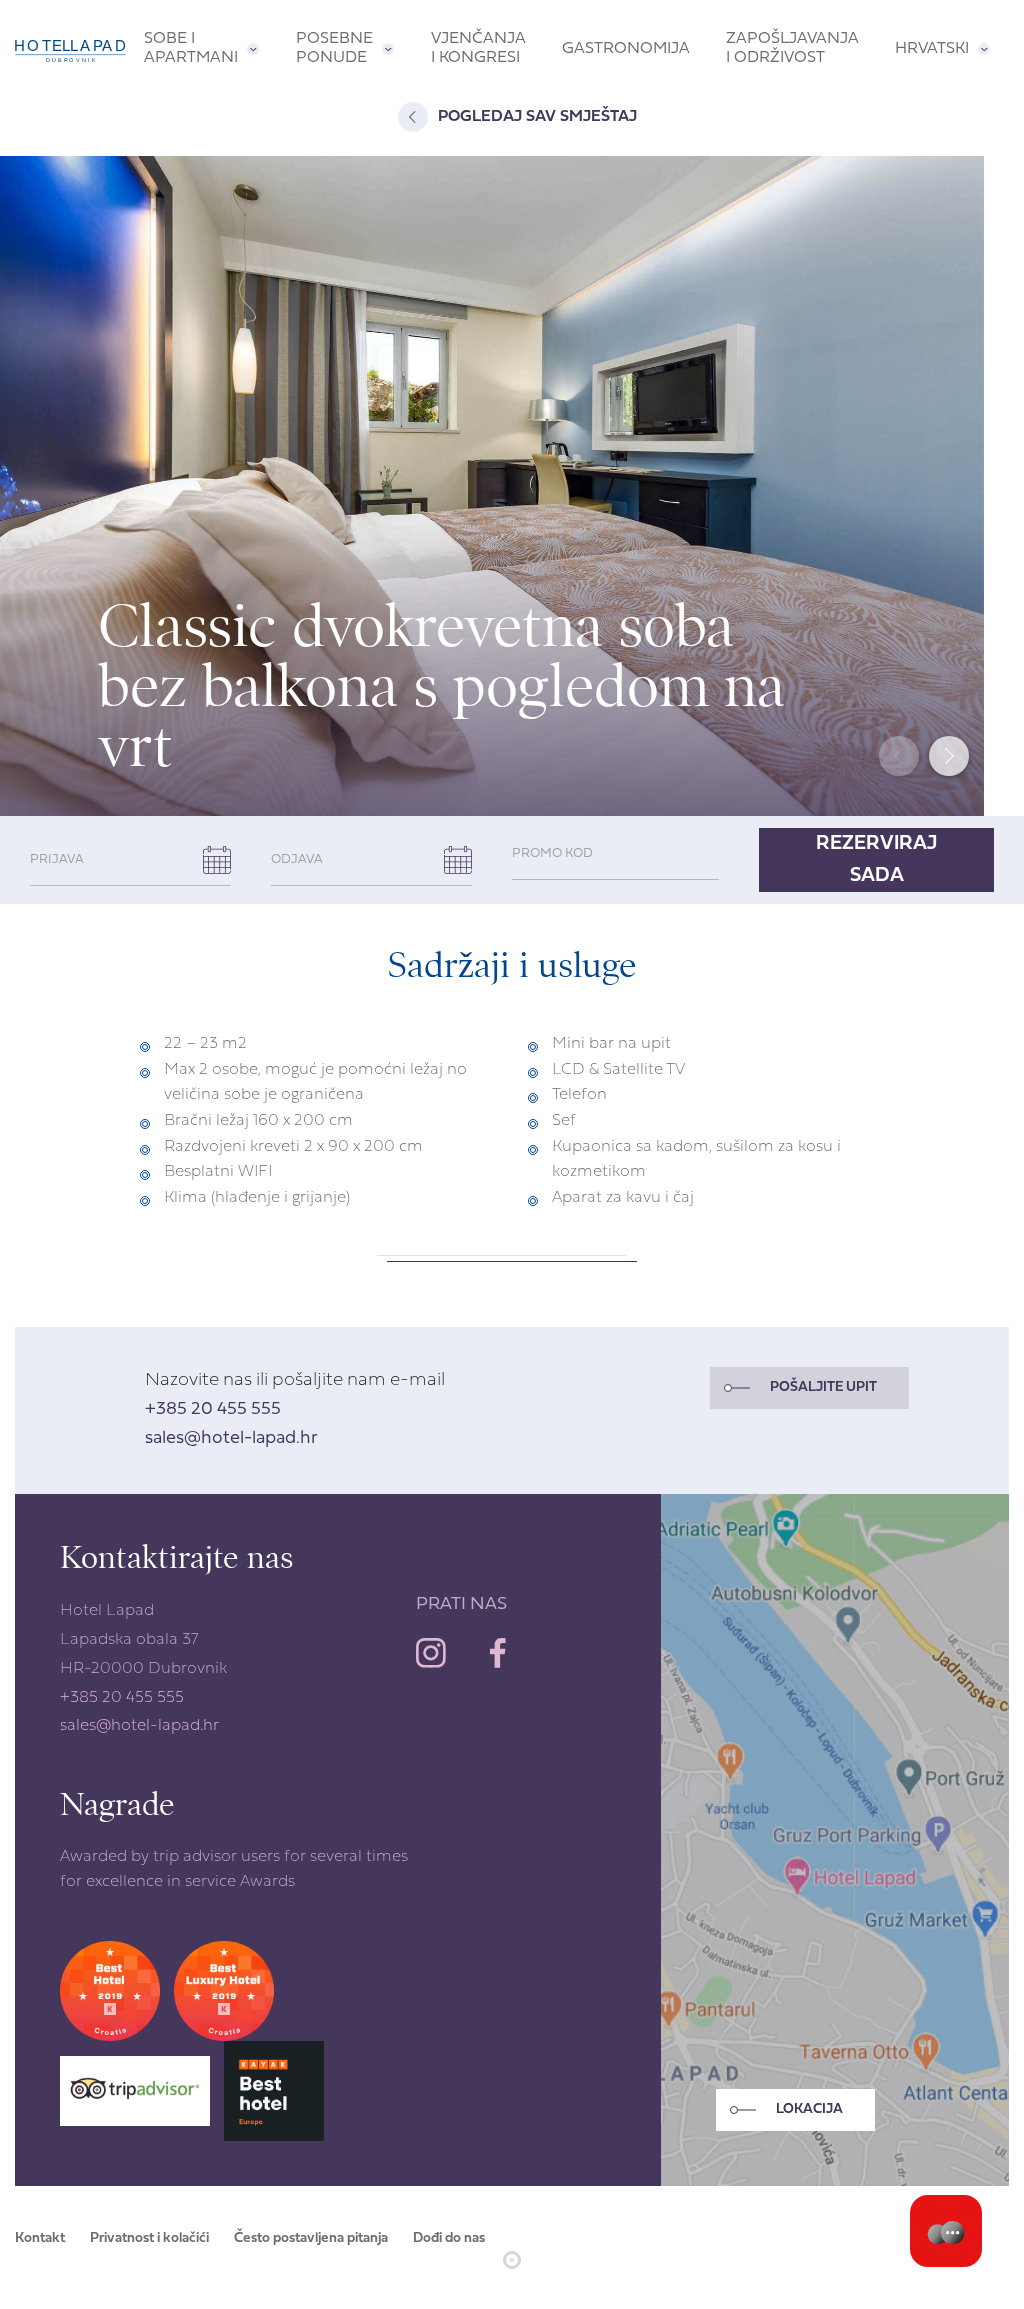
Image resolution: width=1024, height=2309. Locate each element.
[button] (949, 756)
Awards (267, 1882)
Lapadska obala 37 (129, 1640)
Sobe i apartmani (191, 48)
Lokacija (809, 2109)
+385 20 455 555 (213, 1409)
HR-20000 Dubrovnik (143, 1669)
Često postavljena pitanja (311, 2238)
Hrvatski (932, 49)
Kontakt (40, 2238)
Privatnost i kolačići (149, 2238)
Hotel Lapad (107, 1611)
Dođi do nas (449, 2238)
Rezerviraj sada (876, 860)
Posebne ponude (334, 48)
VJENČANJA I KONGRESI (478, 48)
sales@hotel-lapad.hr (231, 1438)
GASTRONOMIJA (626, 49)
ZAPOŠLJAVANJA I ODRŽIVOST (792, 48)
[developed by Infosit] (512, 2260)
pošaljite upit (823, 1387)
